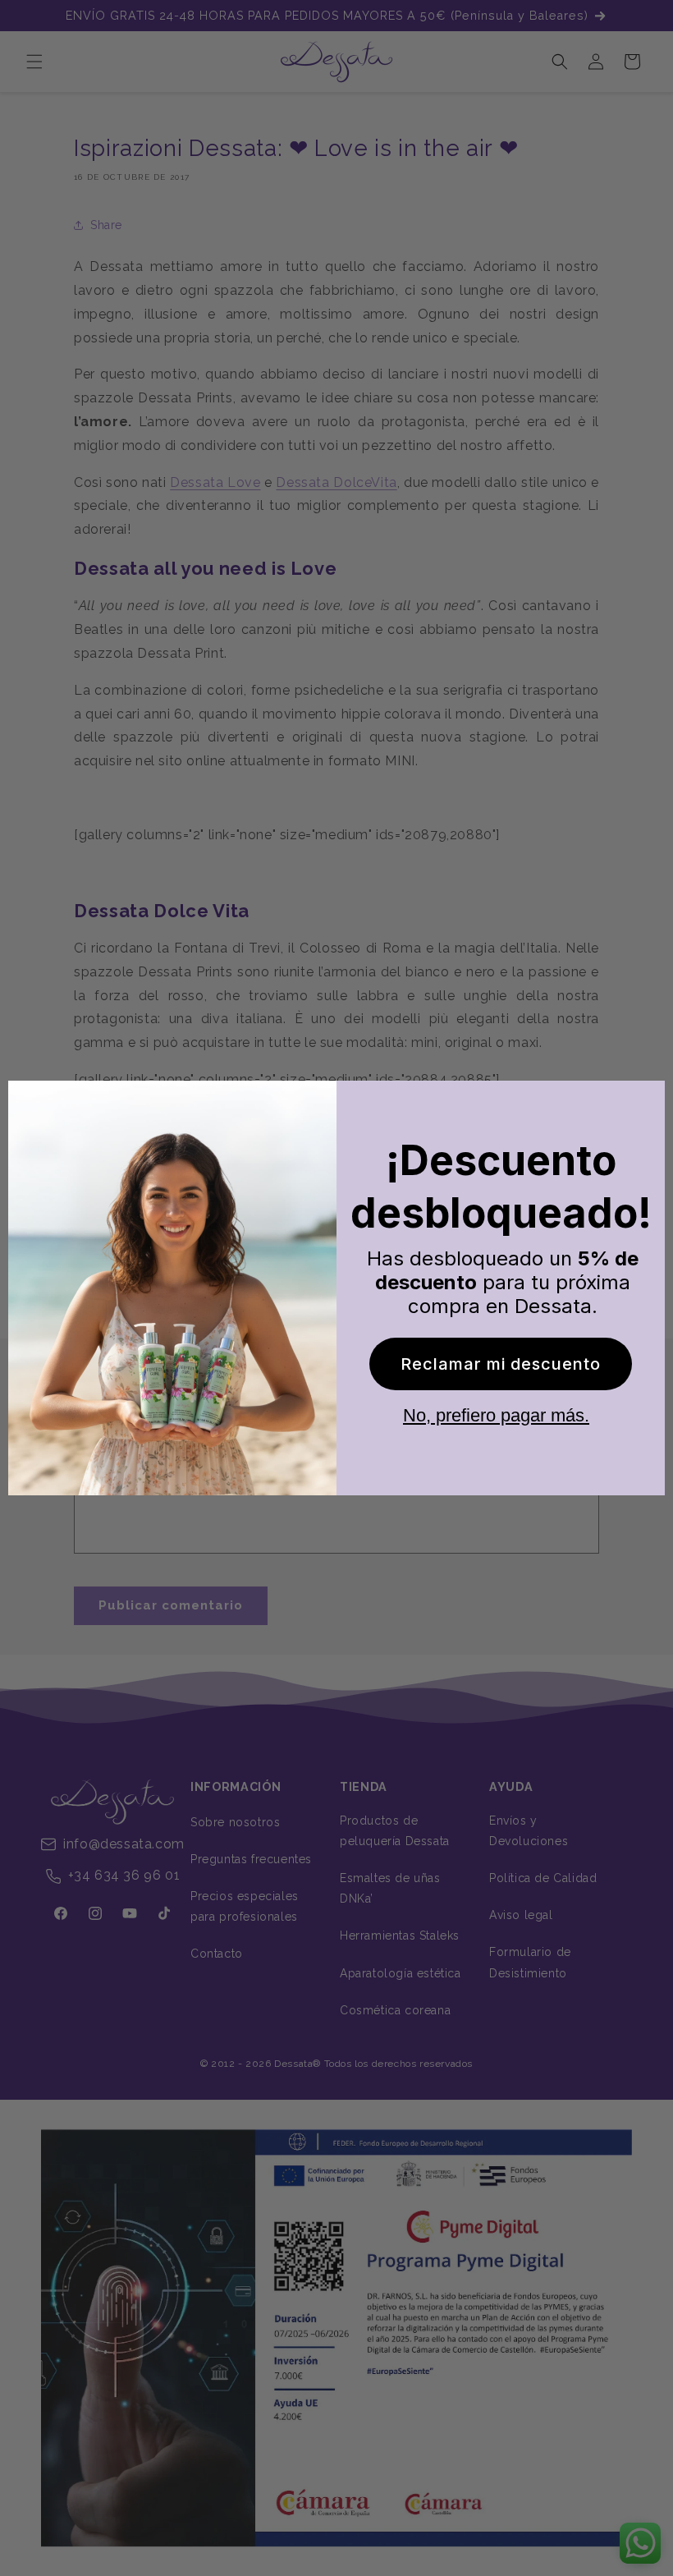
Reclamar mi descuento (501, 1364)
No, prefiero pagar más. (496, 1416)
